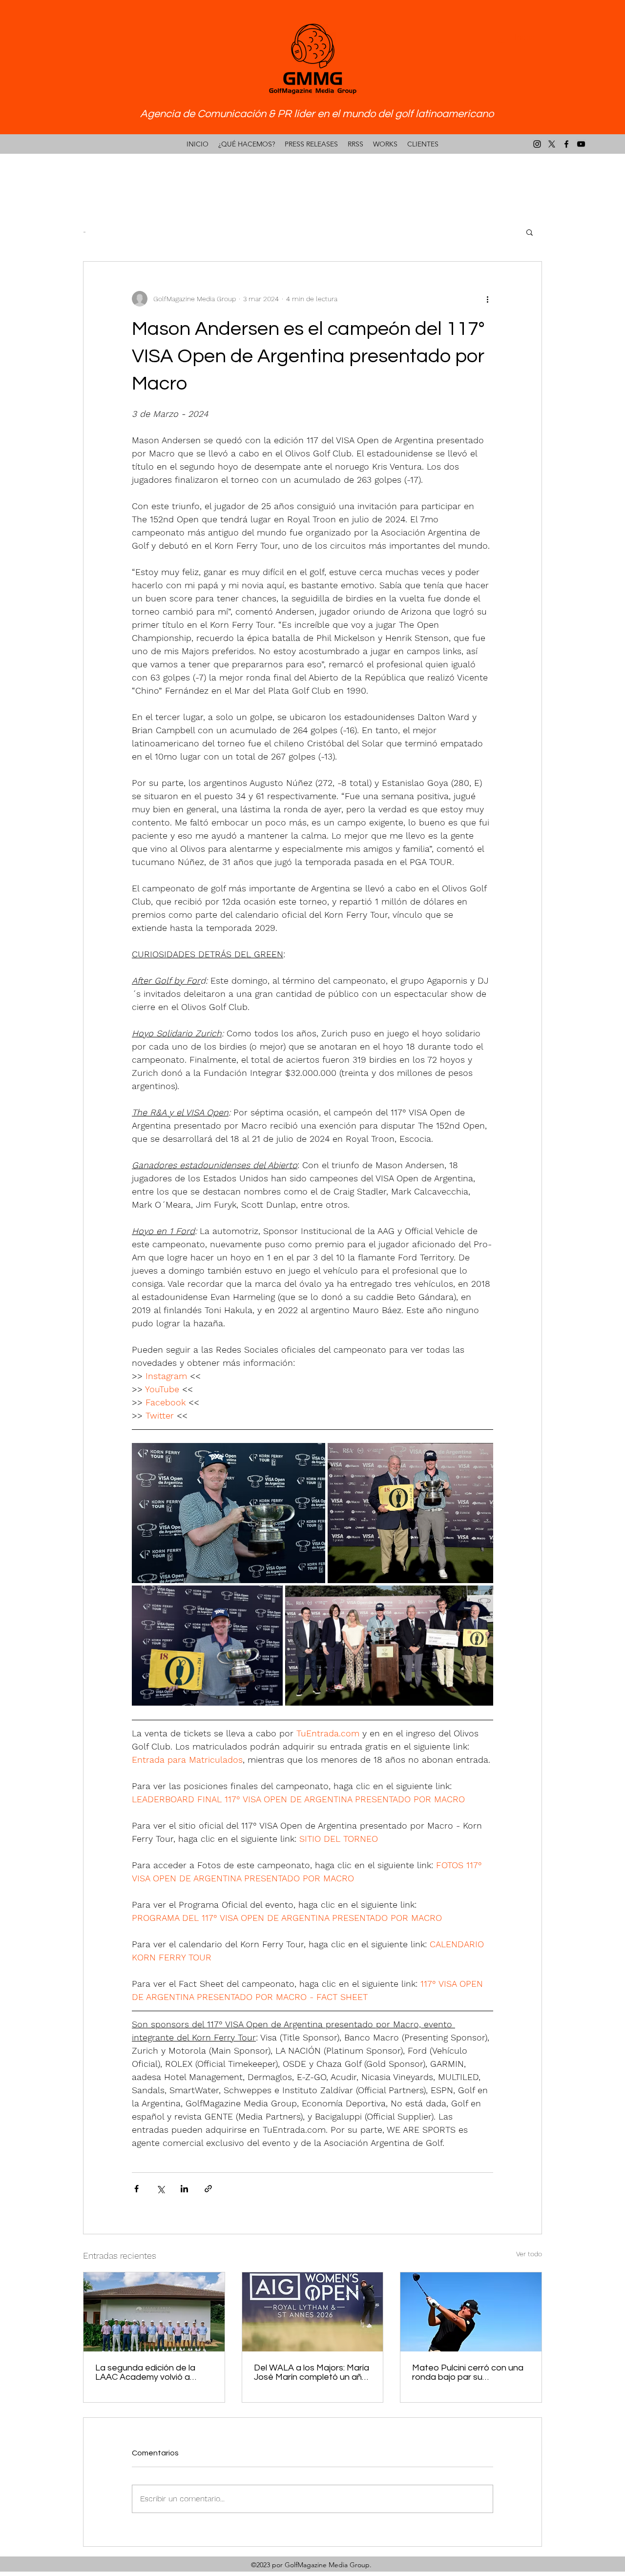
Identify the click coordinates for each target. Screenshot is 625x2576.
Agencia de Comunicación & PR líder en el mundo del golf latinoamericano (317, 114)
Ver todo (529, 2254)
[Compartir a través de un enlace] (208, 2189)
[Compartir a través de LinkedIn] (184, 2189)
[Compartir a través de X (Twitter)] (160, 2189)
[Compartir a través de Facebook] (136, 2189)
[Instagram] (537, 144)
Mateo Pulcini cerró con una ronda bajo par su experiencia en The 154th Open (468, 2372)
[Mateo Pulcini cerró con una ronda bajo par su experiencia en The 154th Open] (471, 2312)
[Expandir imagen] (229, 1513)
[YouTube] (581, 144)
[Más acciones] (487, 299)
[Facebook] (566, 144)
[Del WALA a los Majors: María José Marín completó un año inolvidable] (313, 2312)
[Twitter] (552, 144)
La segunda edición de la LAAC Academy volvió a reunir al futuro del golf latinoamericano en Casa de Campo (152, 2372)
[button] (530, 232)
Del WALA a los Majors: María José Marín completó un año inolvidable (312, 2372)
